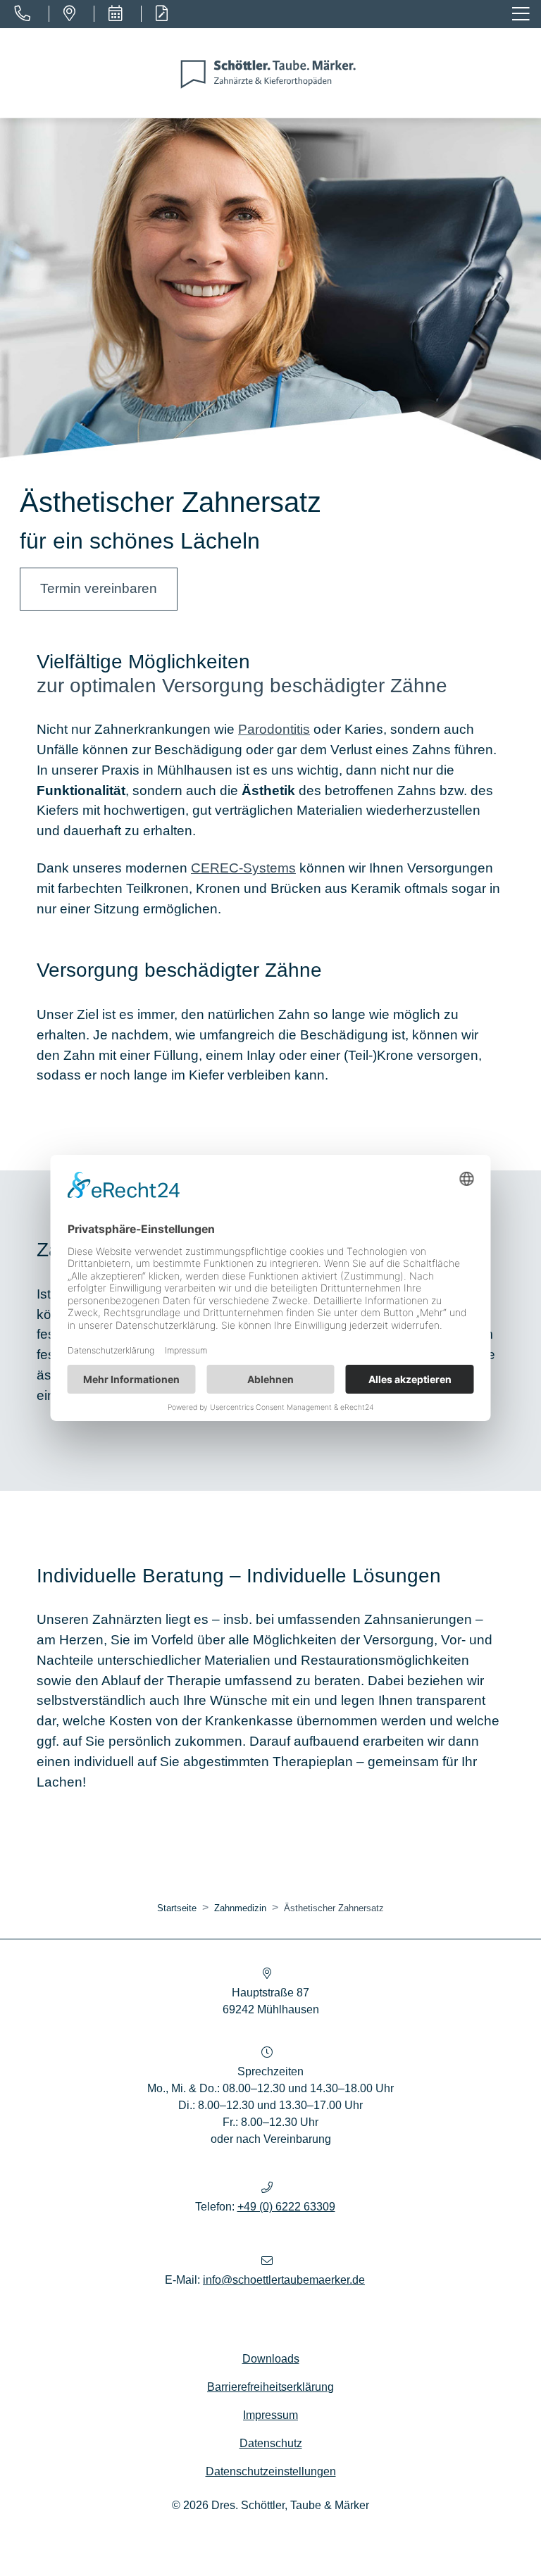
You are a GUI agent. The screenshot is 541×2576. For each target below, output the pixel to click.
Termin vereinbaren (99, 588)
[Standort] (69, 14)
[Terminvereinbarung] (115, 14)
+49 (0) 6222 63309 (286, 2207)
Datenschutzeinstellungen (271, 2471)
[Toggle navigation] (522, 14)
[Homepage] (270, 73)
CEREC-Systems (243, 868)
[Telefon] (22, 14)
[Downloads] (161, 14)
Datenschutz (271, 2443)
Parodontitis (274, 729)
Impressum (270, 2415)
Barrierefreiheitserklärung (270, 2387)
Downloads (271, 2359)
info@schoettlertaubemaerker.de (284, 2280)
